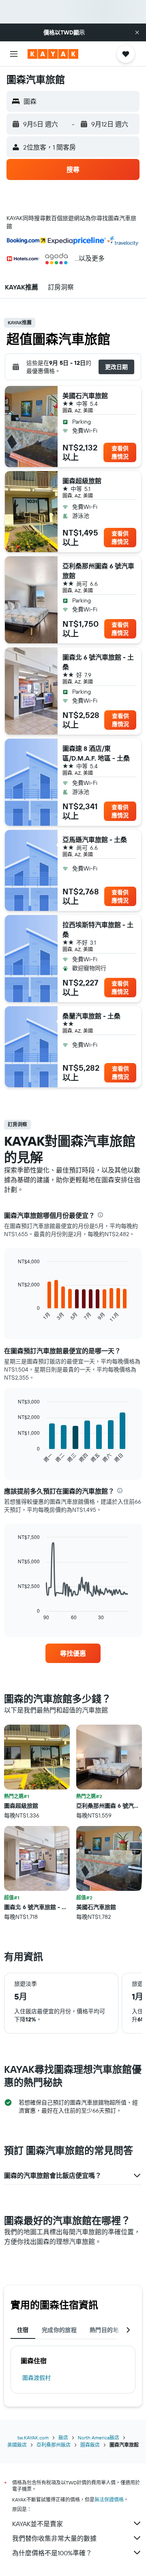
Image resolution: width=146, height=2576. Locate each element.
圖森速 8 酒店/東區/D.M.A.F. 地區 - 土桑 (96, 753)
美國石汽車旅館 (85, 396)
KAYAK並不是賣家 (38, 2524)
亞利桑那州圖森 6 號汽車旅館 (98, 571)
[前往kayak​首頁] (53, 54)
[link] (73, 1653)
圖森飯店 (90, 2445)
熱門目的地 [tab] (104, 2330)
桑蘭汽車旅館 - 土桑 (91, 1016)
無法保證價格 (109, 2500)
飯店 (63, 2438)
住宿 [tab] (23, 2330)
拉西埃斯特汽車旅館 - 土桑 (98, 930)
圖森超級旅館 (82, 481)
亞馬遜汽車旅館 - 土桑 (95, 840)
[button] (137, 32)
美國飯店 (17, 2445)
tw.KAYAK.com (33, 2438)
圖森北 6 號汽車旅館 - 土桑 (98, 662)
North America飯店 (99, 2438)
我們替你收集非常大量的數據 (54, 2538)
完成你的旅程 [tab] (59, 2330)
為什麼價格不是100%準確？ (52, 2553)
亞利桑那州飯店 (54, 2445)
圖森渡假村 (36, 2378)
